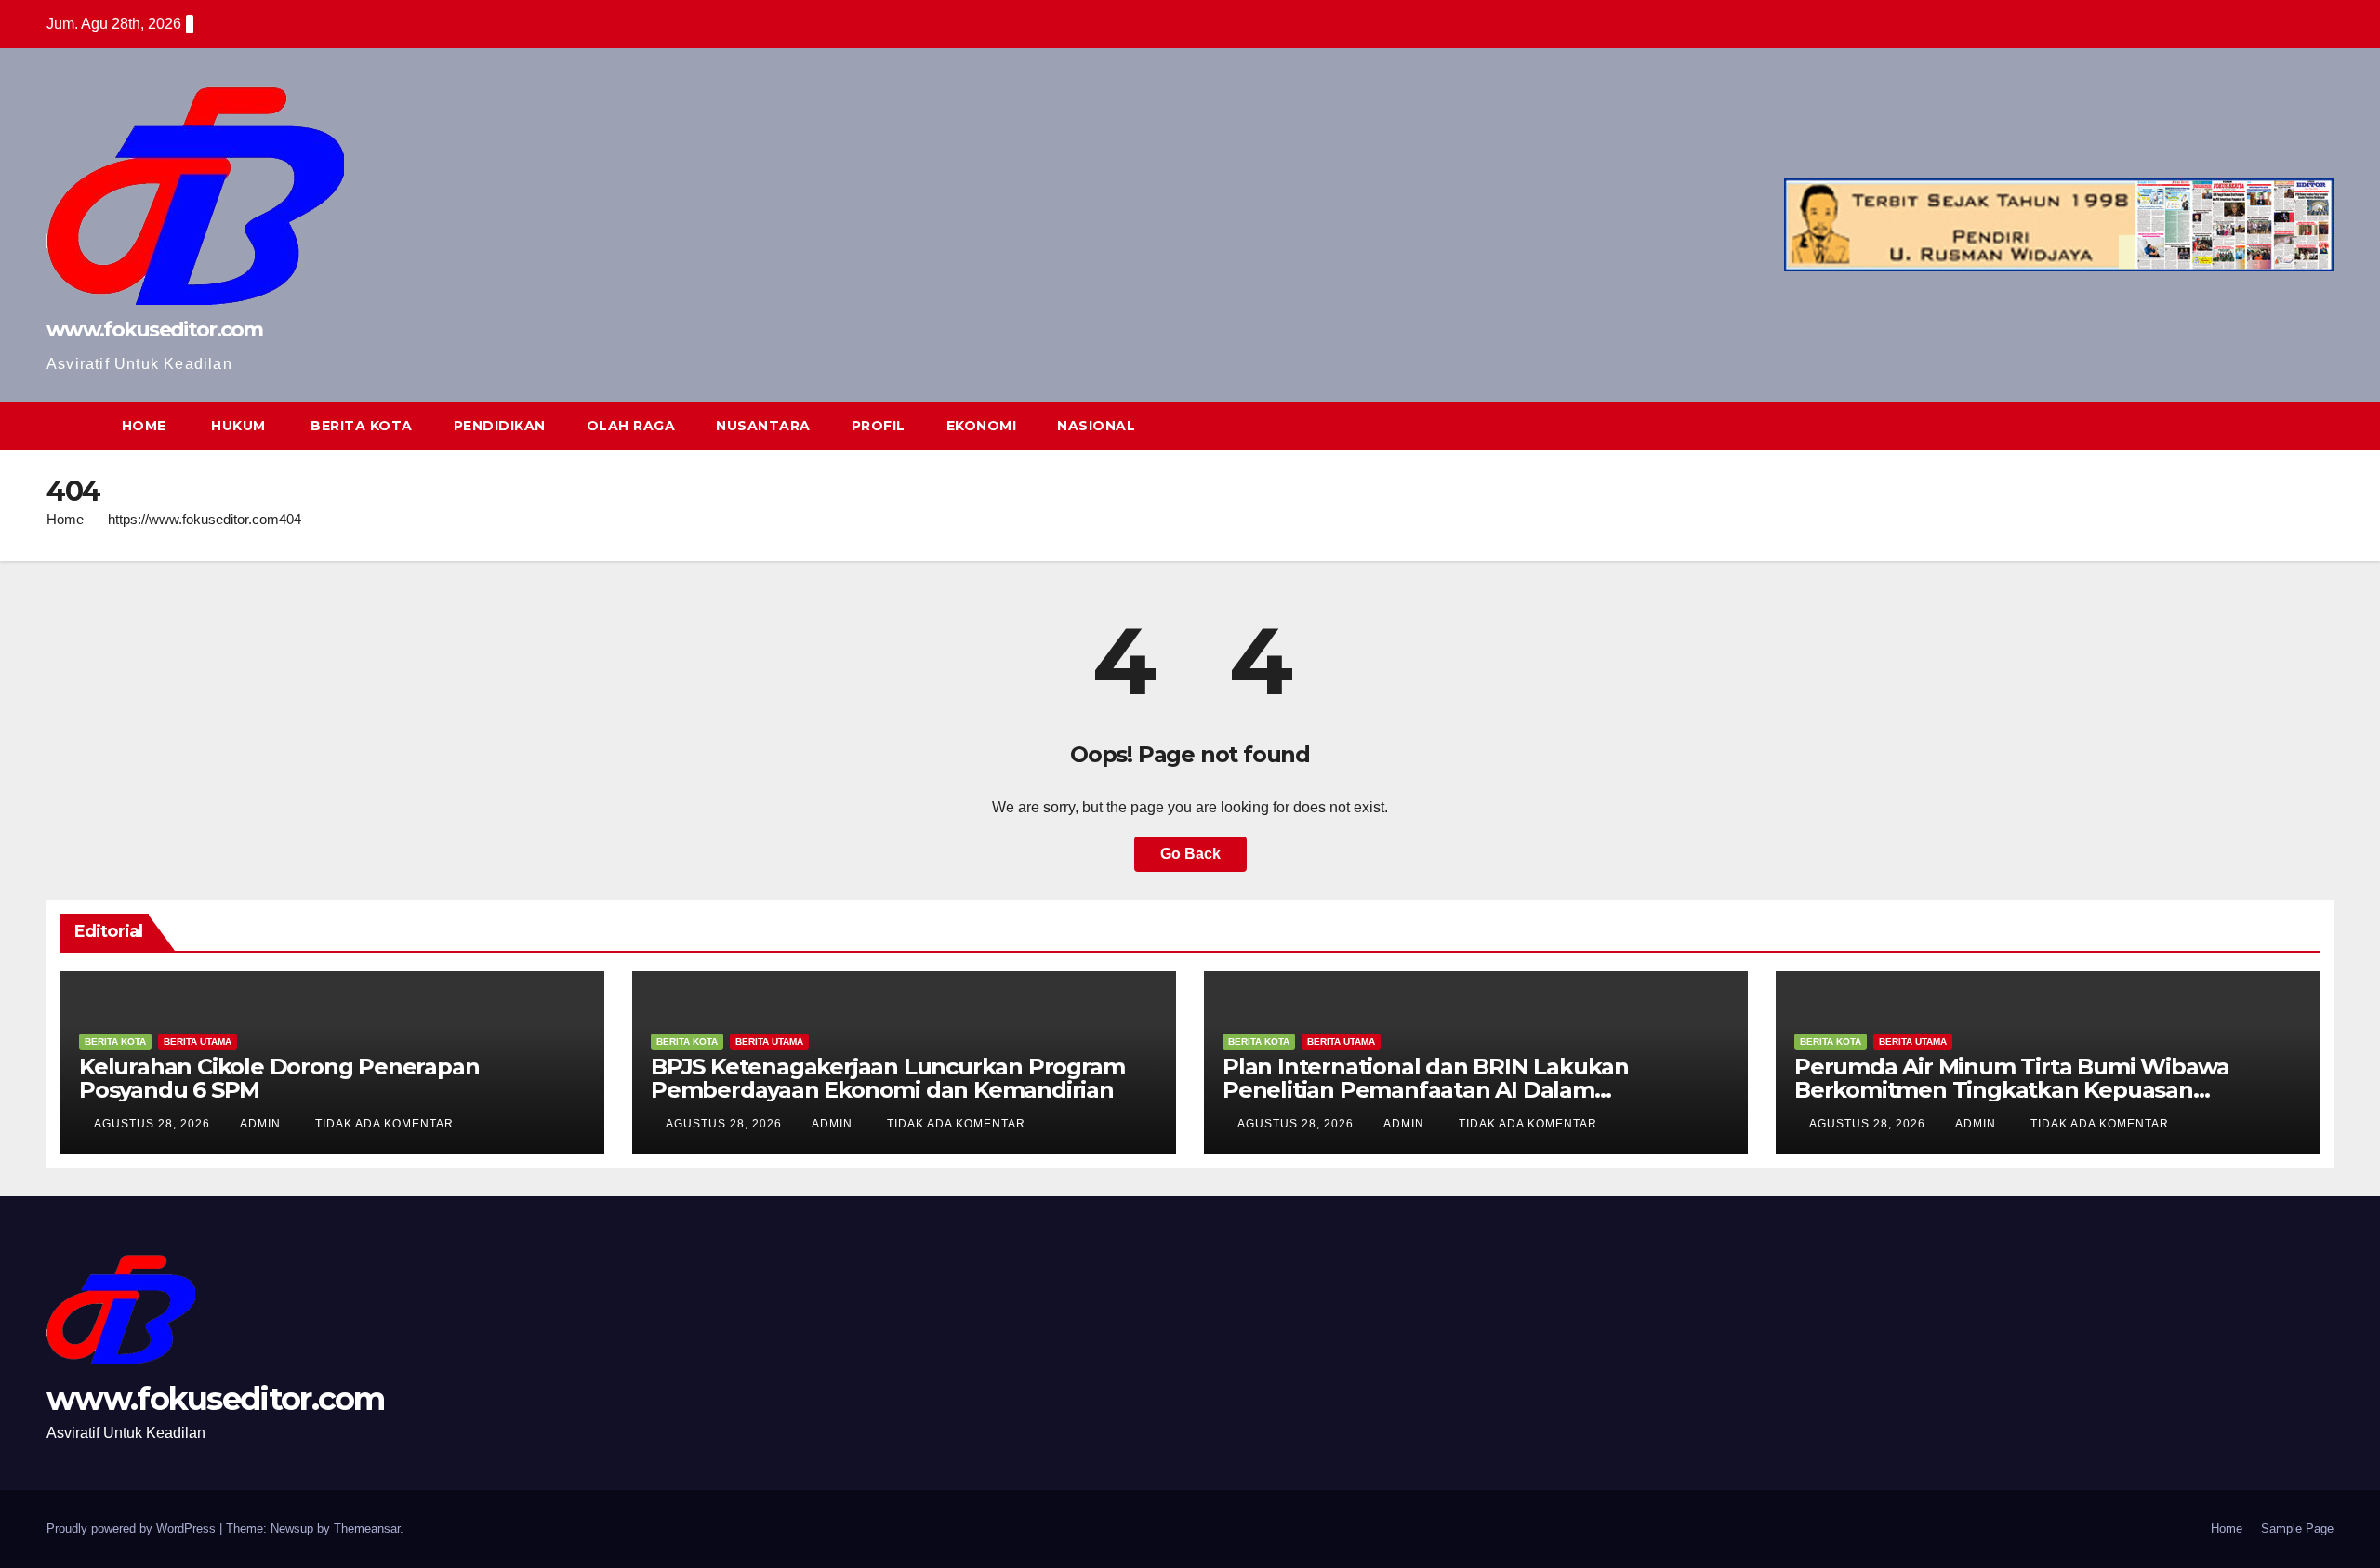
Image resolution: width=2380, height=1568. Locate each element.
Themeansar (367, 1528)
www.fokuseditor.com (155, 329)
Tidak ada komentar (384, 1124)
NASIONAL (1096, 426)
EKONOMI (982, 426)
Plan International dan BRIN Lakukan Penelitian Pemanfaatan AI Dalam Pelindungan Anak (1426, 1090)
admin (262, 1124)
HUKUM (237, 426)
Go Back (1190, 854)
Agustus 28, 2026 (154, 1124)
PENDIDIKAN (500, 426)
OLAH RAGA (631, 426)
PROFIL (879, 426)
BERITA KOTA (360, 426)
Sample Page (2297, 1528)
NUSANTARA (763, 426)
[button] (2285, 425)
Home (65, 519)
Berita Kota (115, 1041)
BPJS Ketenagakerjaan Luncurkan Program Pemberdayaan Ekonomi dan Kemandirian (887, 1078)
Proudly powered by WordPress (133, 1528)
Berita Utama (198, 1041)
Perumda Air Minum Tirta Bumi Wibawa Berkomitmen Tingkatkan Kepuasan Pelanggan (2012, 1090)
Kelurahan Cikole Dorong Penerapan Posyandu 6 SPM (279, 1078)
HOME (144, 426)
